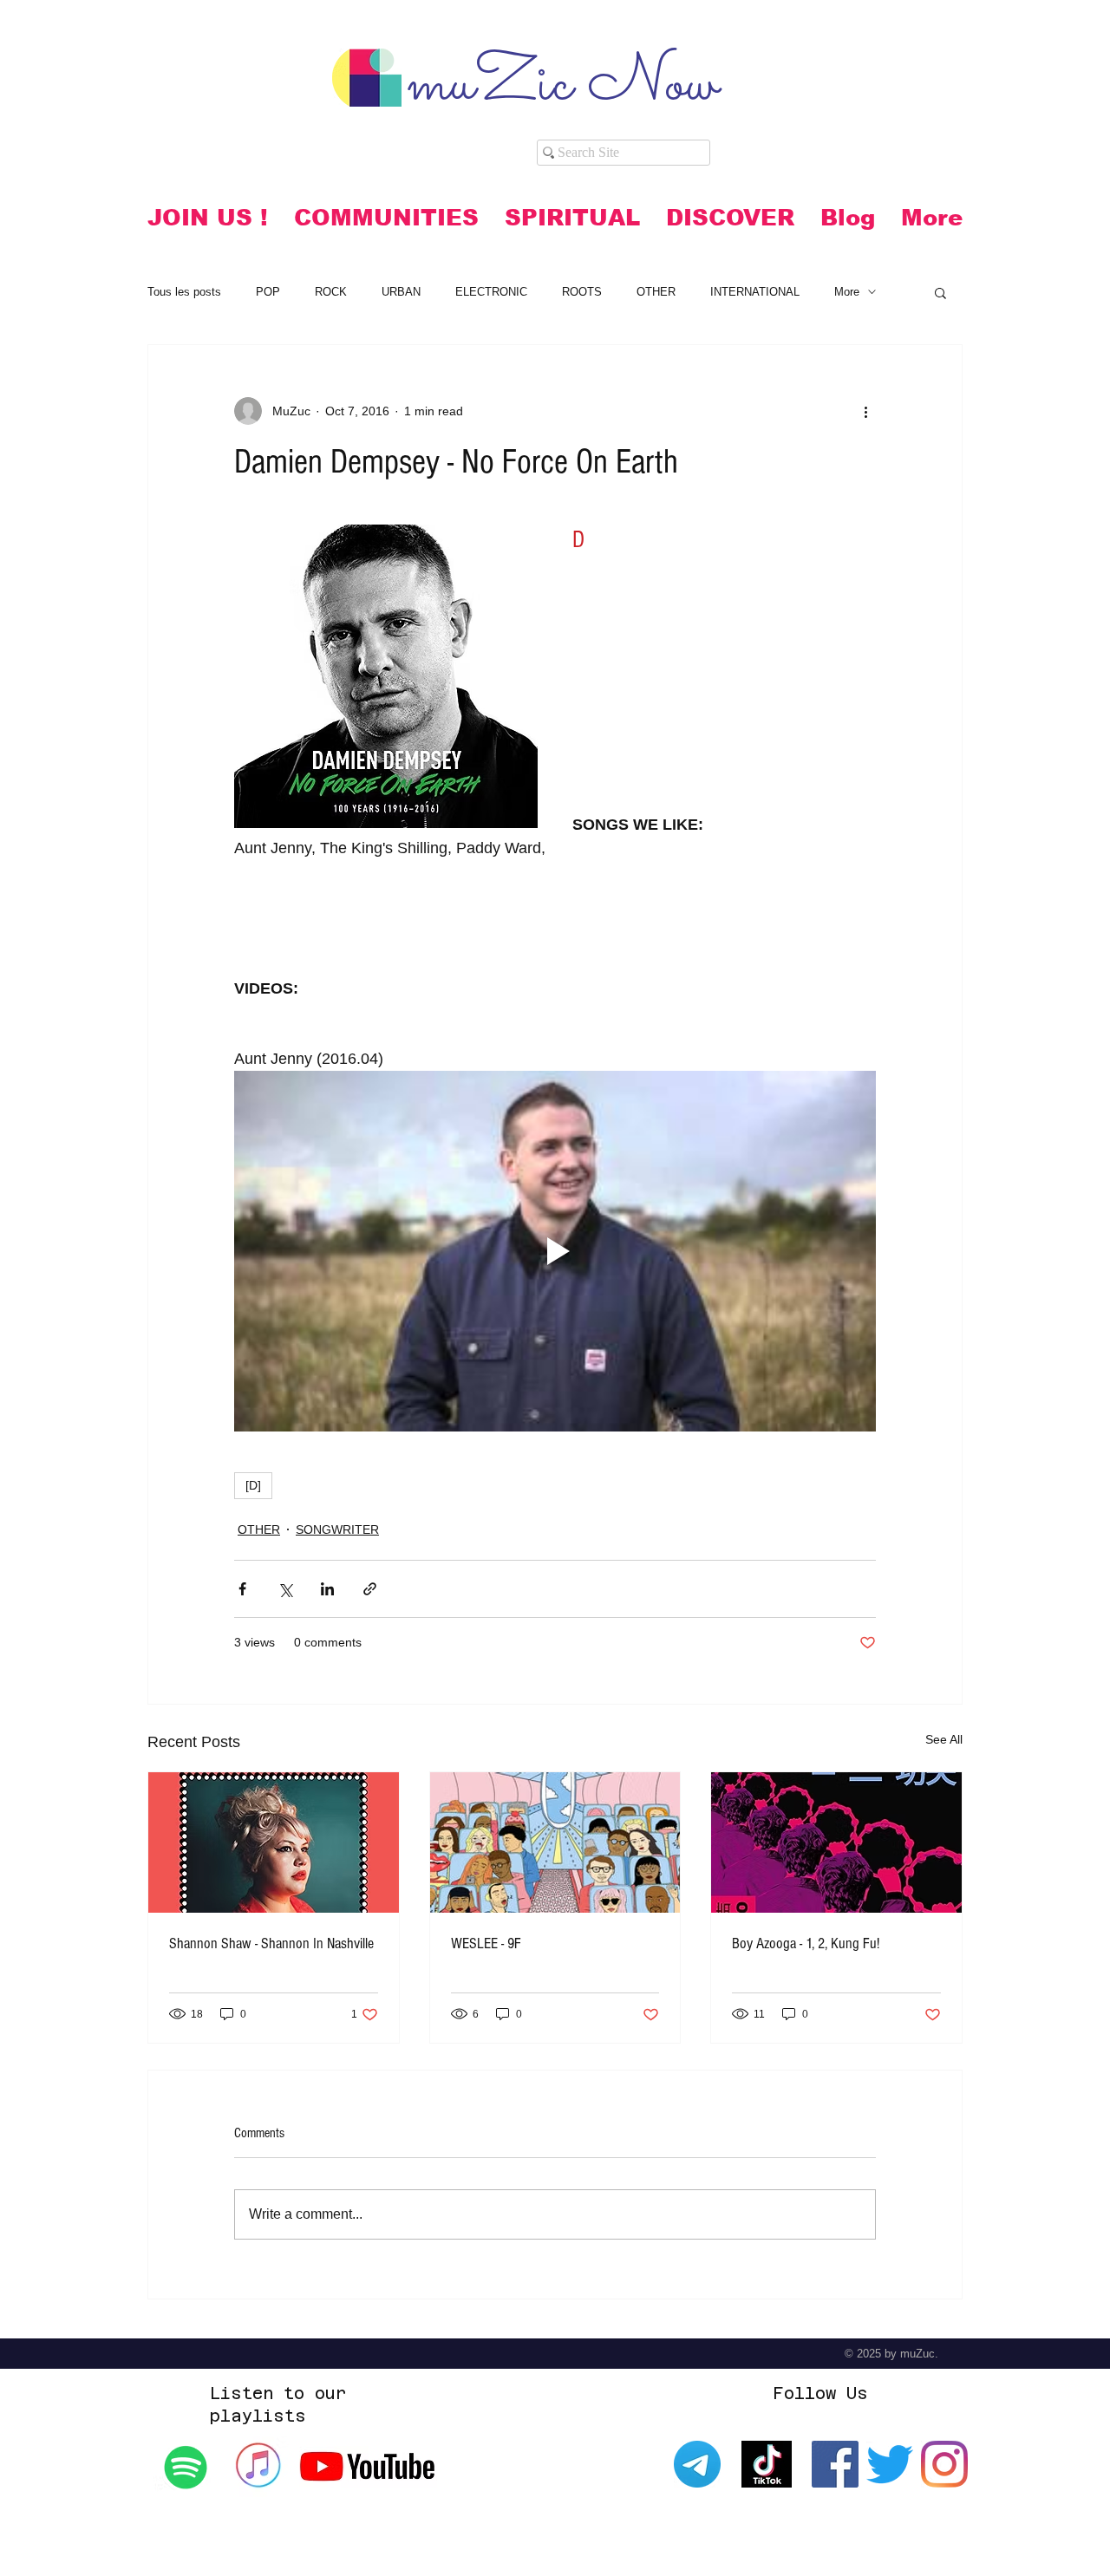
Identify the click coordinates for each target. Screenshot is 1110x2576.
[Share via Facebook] (242, 1589)
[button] (386, 218)
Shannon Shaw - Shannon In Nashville (271, 1943)
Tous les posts (184, 292)
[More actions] (865, 411)
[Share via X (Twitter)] (285, 1589)
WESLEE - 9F (486, 1943)
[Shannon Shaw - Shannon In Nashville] (274, 1842)
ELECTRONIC (491, 292)
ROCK (331, 292)
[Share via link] (370, 1589)
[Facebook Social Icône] (835, 2464)
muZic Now (562, 85)
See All (944, 1739)
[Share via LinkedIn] (327, 1589)
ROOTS (582, 292)
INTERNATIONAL (755, 292)
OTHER (656, 292)
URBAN (401, 292)
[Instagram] (944, 2464)
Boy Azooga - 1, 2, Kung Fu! (806, 1943)
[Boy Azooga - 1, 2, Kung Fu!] (836, 1842)
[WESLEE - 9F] (555, 1842)
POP (268, 292)
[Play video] (555, 1251)
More (847, 292)
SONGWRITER (337, 1529)
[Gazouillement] (890, 2464)
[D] (253, 1485)
